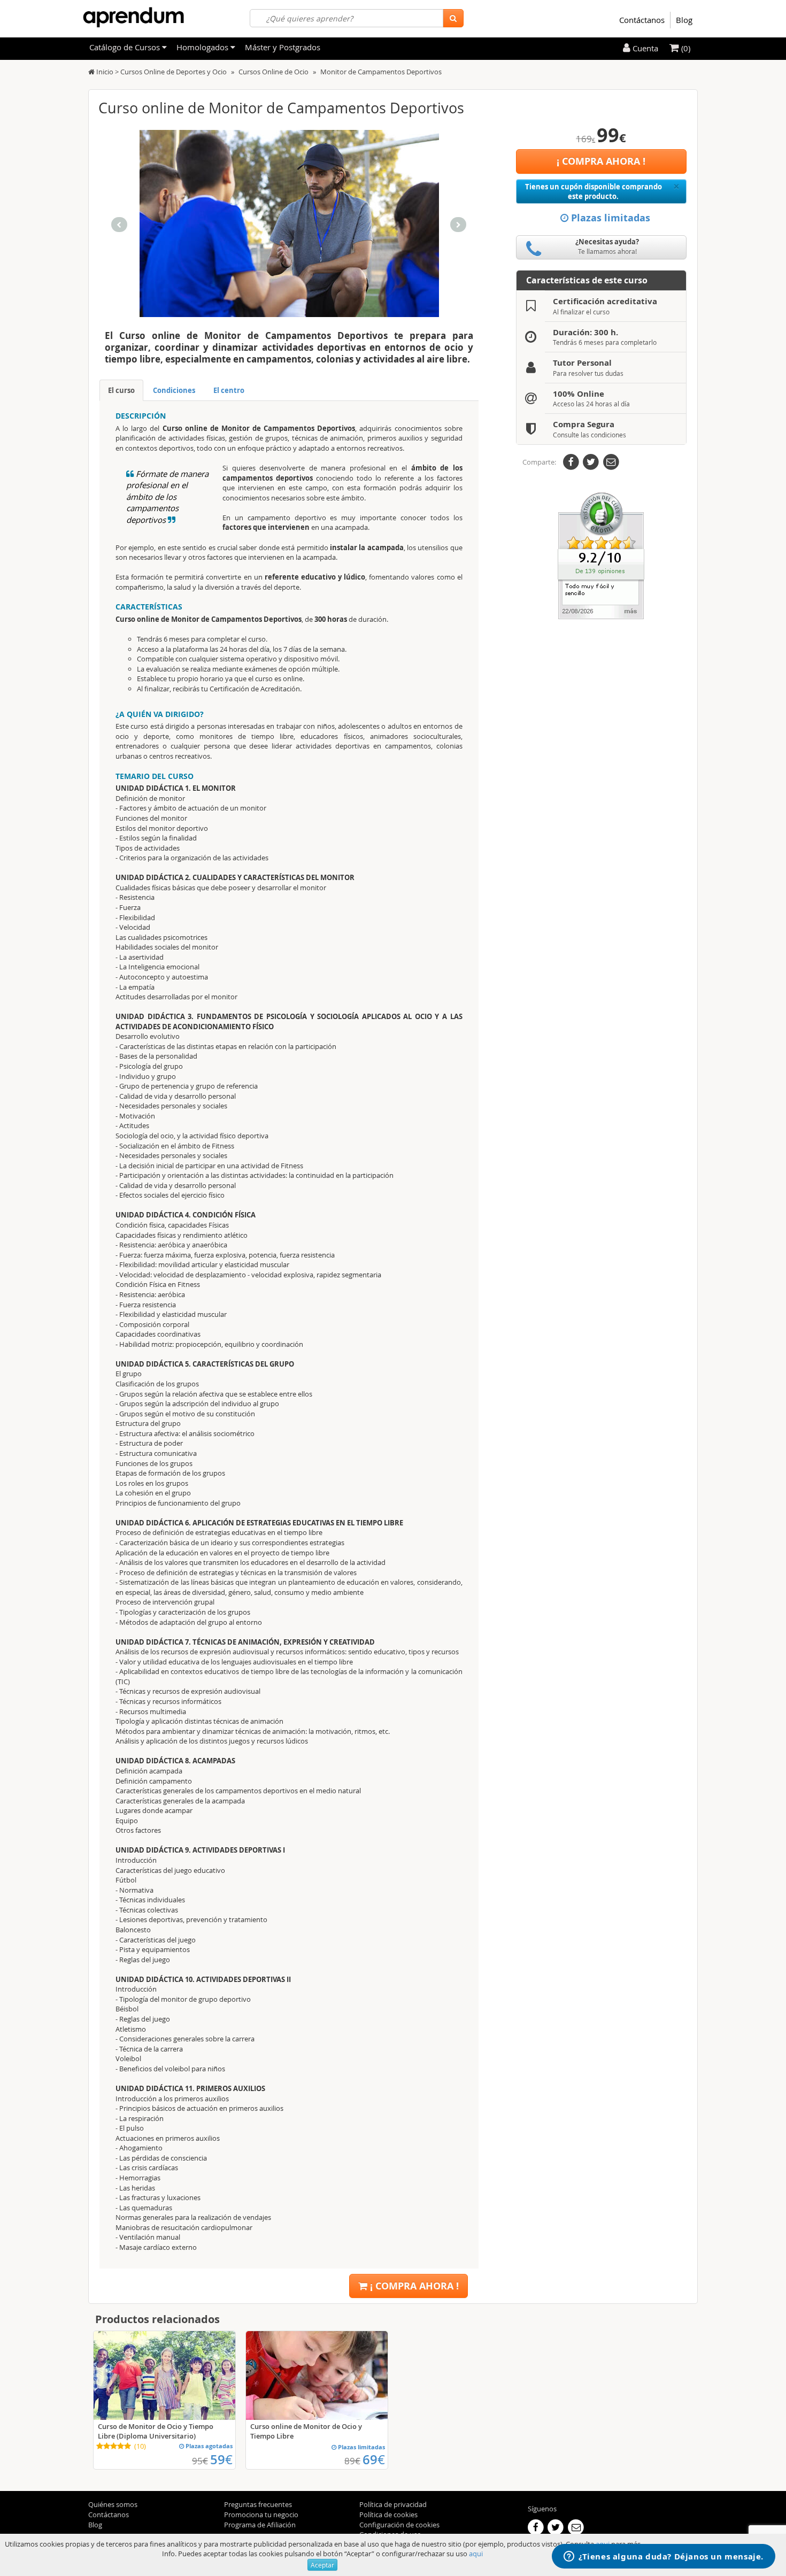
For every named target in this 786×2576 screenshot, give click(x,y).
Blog (684, 20)
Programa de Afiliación (260, 2525)
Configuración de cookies (399, 2525)
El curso (121, 390)
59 (221, 2459)
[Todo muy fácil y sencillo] (601, 555)
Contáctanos (642, 20)
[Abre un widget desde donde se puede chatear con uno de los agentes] (664, 2557)
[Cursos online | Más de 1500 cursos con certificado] (133, 17)
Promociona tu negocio (261, 2515)
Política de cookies (388, 2515)
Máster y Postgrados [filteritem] (283, 47)
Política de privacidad (393, 2504)
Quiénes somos (113, 2504)
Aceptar (322, 2565)
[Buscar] (453, 18)
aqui (476, 2554)
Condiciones (174, 390)
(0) (685, 48)
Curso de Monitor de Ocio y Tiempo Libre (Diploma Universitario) (156, 2431)
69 (374, 2459)
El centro (229, 390)
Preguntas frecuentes (258, 2504)
